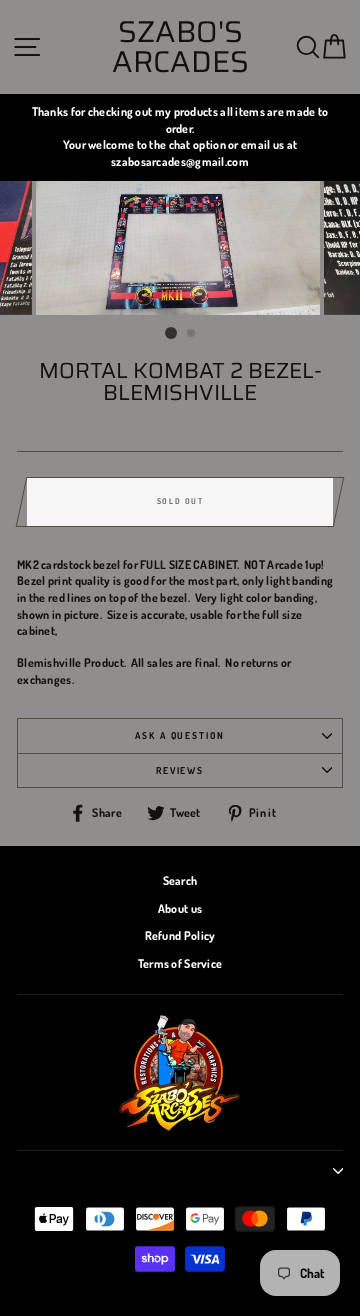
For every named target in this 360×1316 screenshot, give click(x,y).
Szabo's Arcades (180, 47)
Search (180, 880)
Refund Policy (180, 935)
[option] (180, 137)
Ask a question (180, 735)
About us (180, 908)
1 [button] (171, 333)
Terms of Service (180, 963)
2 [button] (192, 334)
